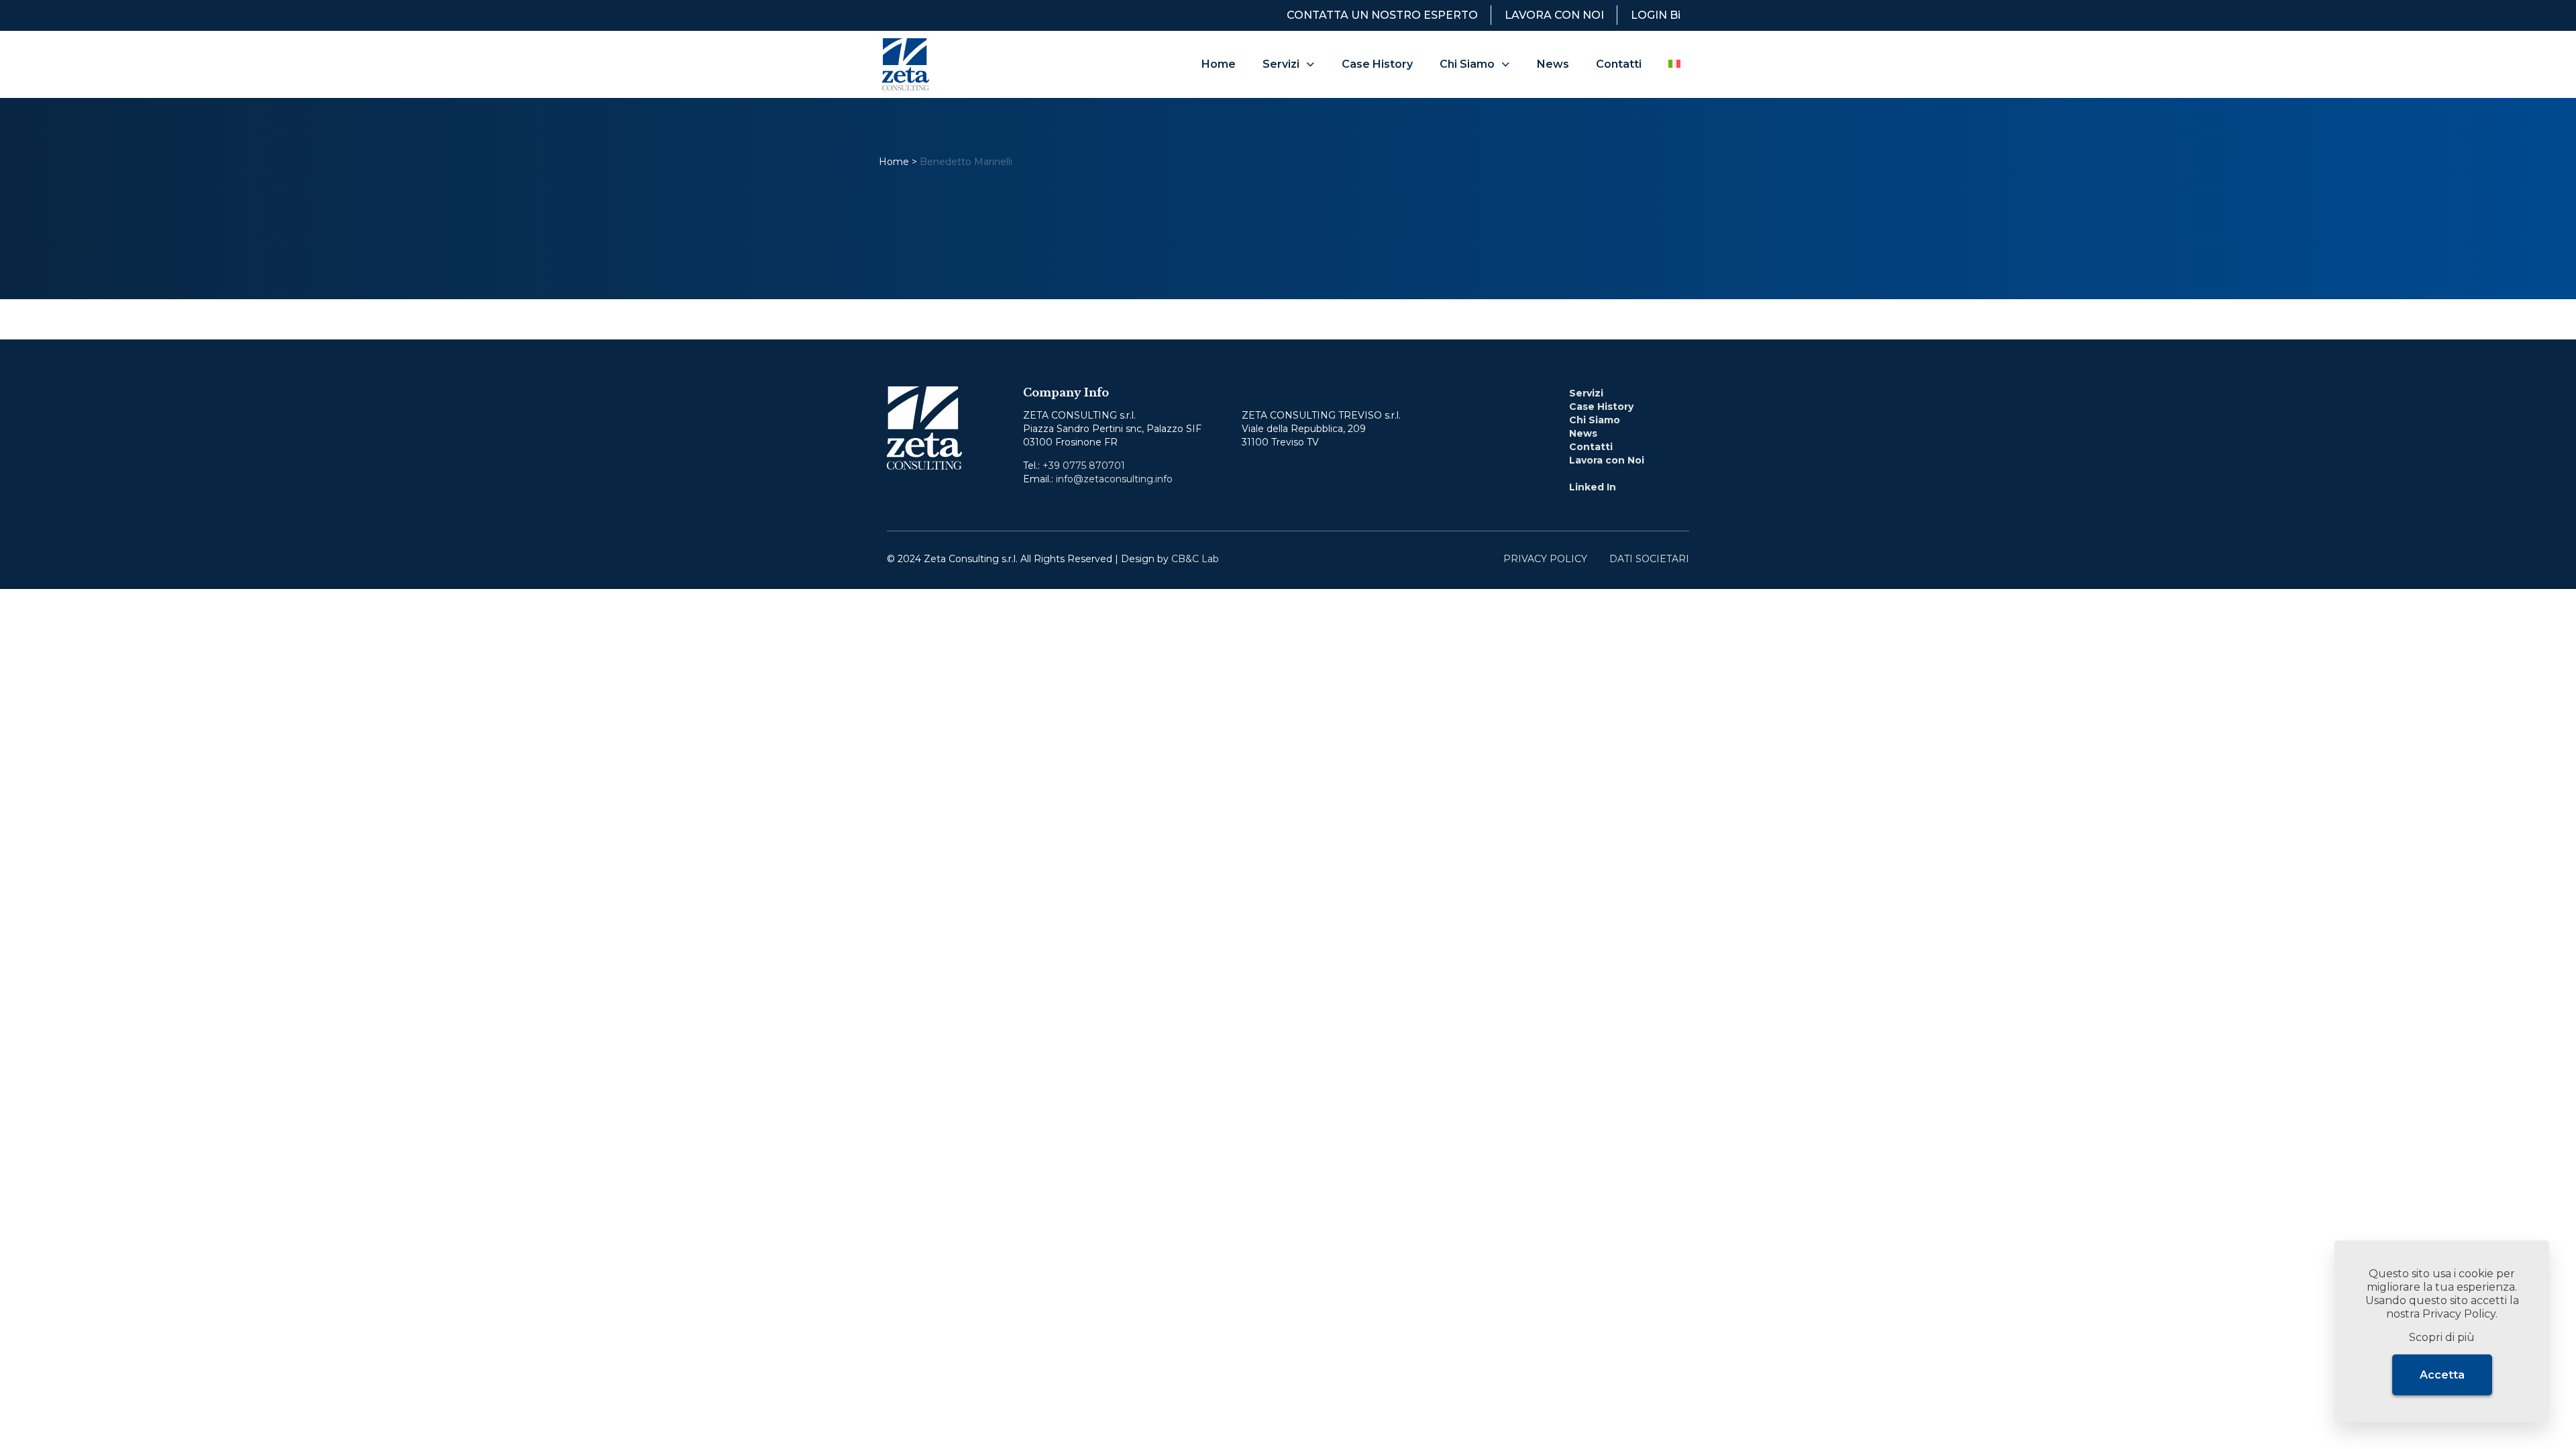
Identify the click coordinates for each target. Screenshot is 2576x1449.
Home (894, 162)
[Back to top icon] (2512, 555)
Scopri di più (2442, 1337)
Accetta (2442, 1375)
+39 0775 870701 (1084, 466)
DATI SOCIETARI (1649, 559)
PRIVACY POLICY (1545, 559)
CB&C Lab (1195, 559)
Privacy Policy (2459, 1314)
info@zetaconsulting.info (1114, 479)
